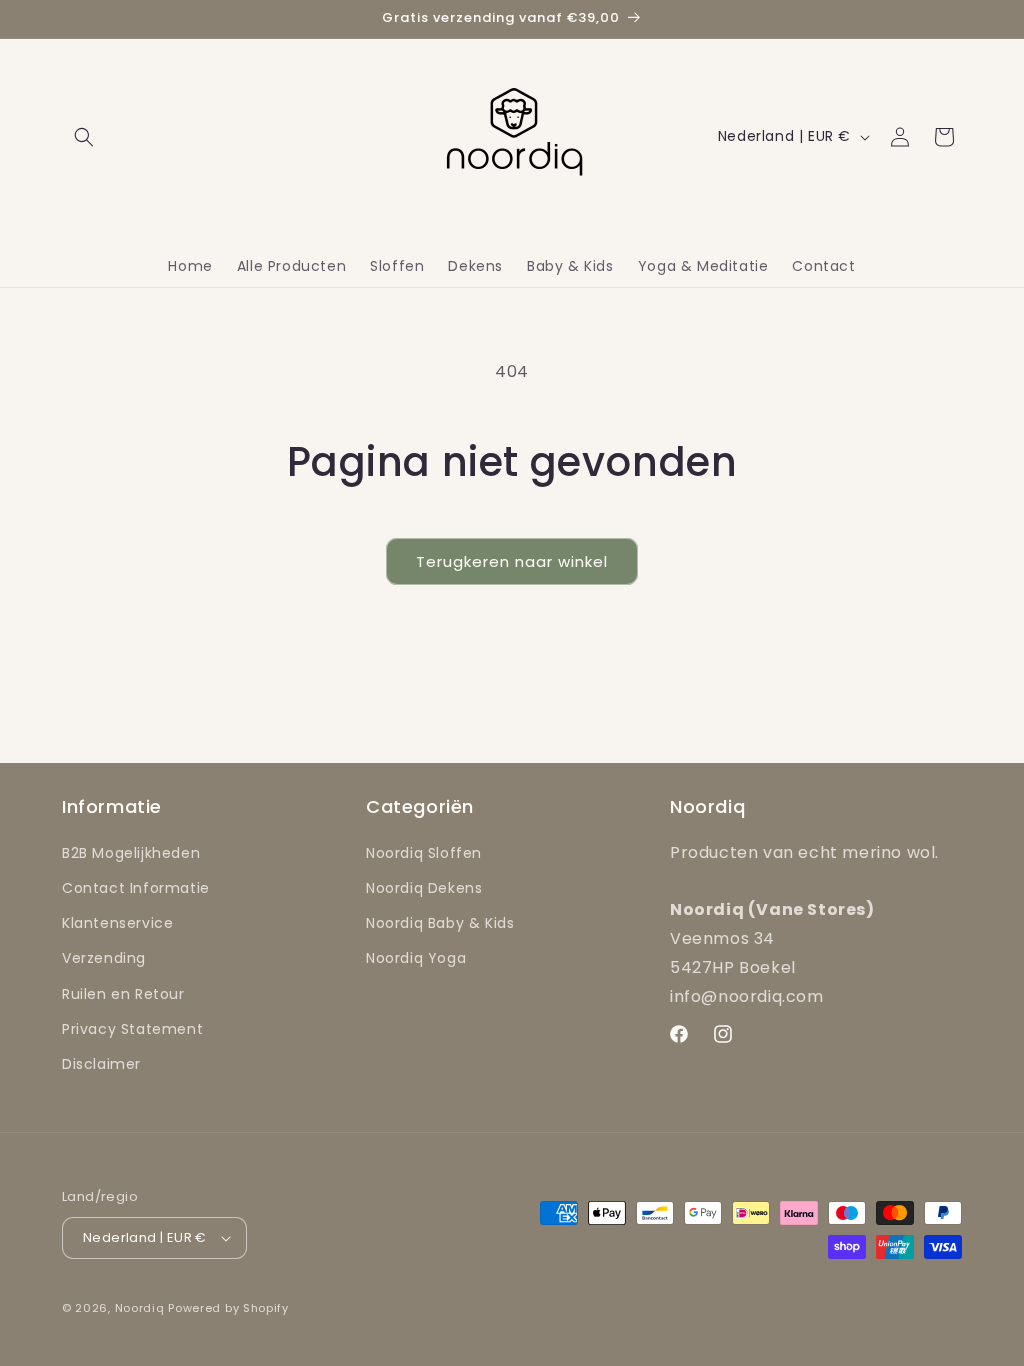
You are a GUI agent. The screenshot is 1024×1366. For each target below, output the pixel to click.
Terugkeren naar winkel (512, 561)
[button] (84, 137)
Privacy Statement (132, 1029)
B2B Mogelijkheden (131, 853)
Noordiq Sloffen (424, 853)
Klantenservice (117, 923)
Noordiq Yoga (416, 958)
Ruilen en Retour (123, 994)
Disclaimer (101, 1064)
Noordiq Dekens (424, 888)
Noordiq (140, 1308)
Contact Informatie (136, 888)
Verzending (104, 958)
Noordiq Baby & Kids (440, 923)
